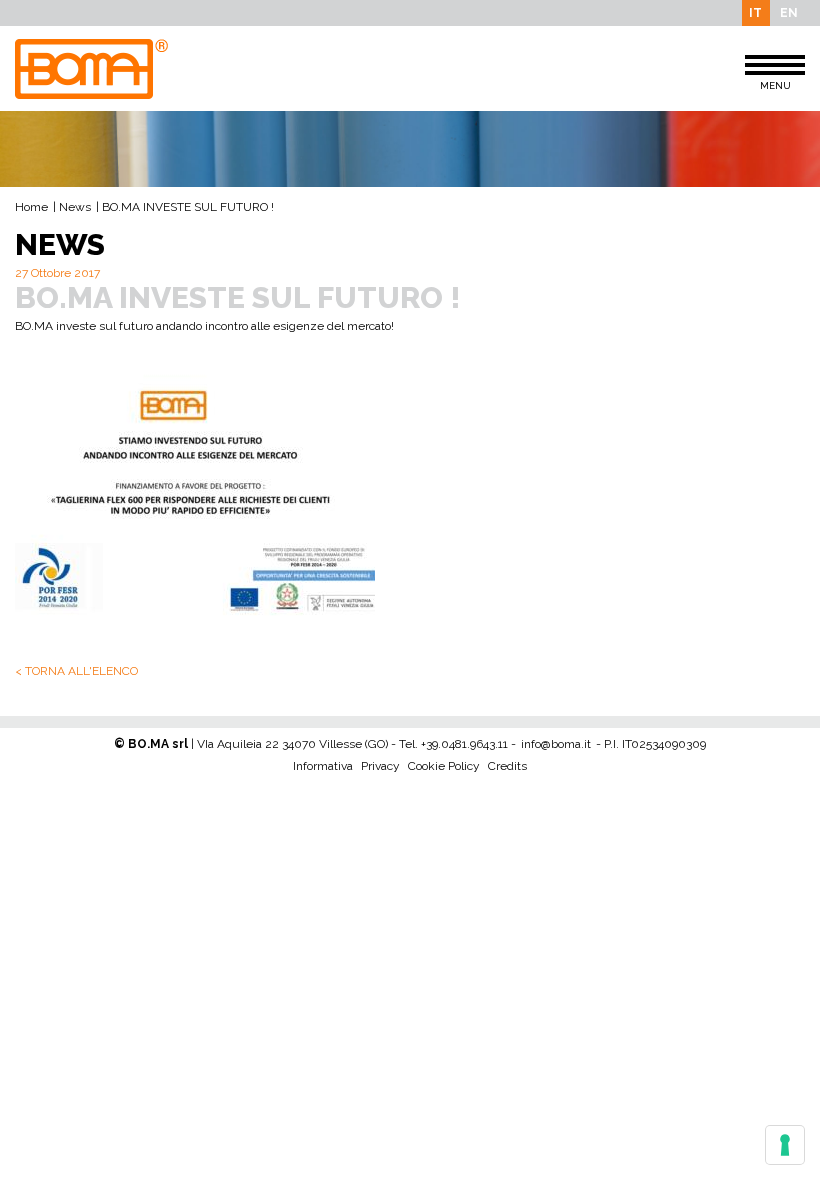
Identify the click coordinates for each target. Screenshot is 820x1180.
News (75, 207)
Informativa (323, 766)
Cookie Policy (444, 766)
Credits (507, 766)
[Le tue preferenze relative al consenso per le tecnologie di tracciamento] (785, 1145)
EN (789, 13)
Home (31, 207)
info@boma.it (556, 744)
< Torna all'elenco (76, 671)
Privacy (380, 766)
